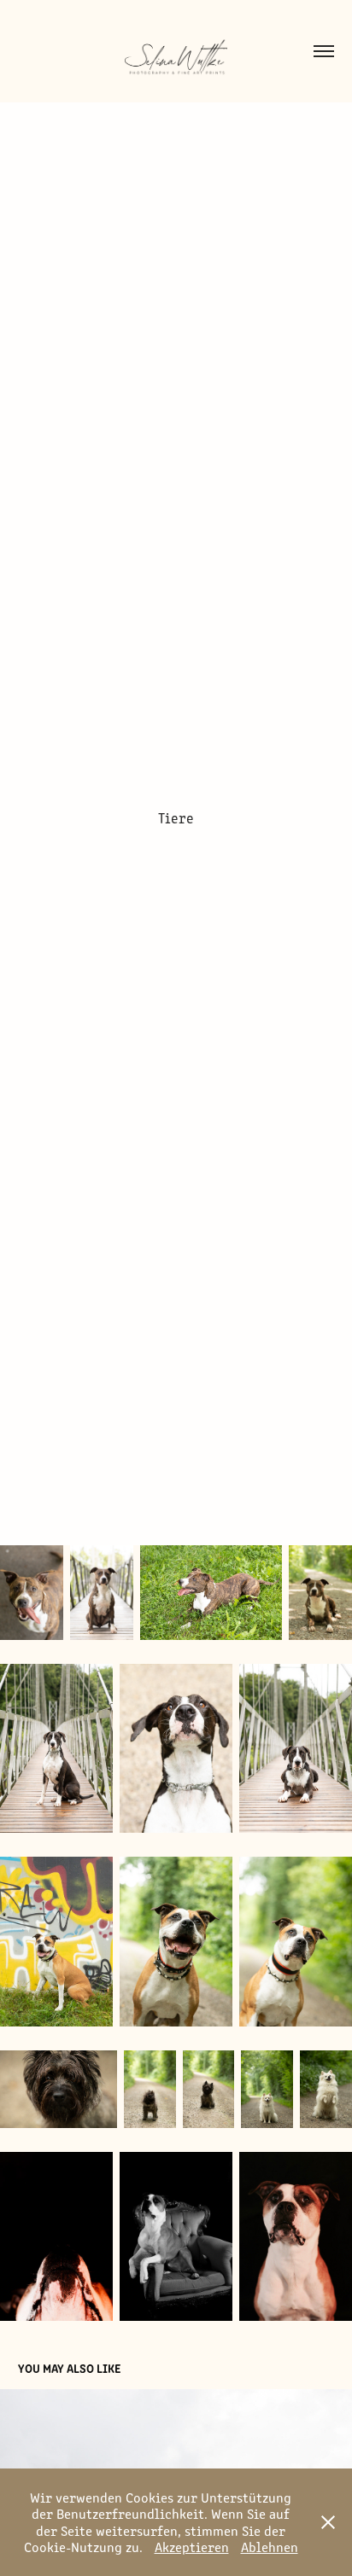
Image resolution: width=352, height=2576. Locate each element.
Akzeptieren (192, 2547)
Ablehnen (270, 2547)
